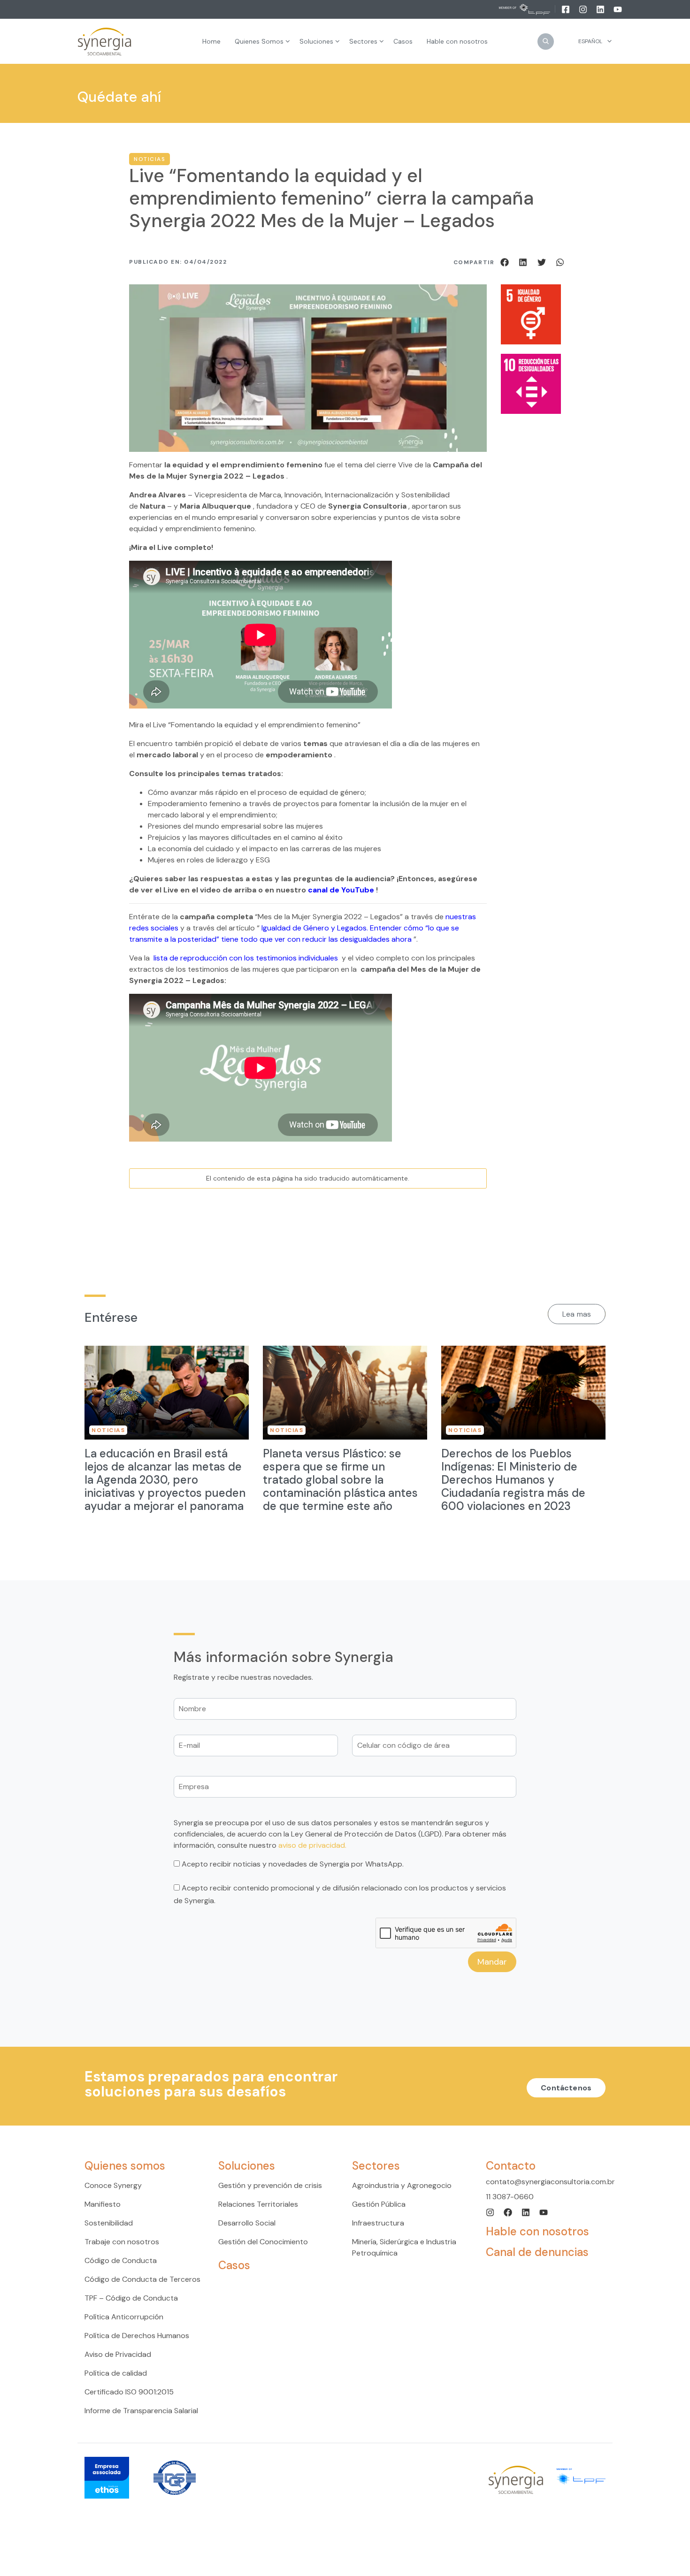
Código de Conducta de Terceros (142, 2279)
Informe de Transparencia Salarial (141, 2411)
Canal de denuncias (537, 2252)
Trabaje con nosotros (122, 2242)
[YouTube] (618, 9)
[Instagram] (584, 9)
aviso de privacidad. (312, 1845)
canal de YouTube (341, 890)
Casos (234, 2265)
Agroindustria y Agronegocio (402, 2185)
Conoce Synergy (113, 2185)
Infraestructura (378, 2223)
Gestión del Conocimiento (263, 2242)
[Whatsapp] (560, 262)
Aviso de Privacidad (118, 2354)
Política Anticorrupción (124, 2317)
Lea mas (577, 1314)
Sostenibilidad (109, 2223)
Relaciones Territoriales (258, 2204)
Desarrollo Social (247, 2223)
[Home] (105, 42)
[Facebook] (566, 9)
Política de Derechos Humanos (137, 2336)
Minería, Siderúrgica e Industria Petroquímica (404, 2247)
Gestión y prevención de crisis (270, 2185)
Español (590, 41)
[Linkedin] (601, 9)
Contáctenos (566, 2088)
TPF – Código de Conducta (131, 2298)
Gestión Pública (379, 2204)
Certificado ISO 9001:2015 (129, 2392)
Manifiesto (103, 2204)
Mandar (492, 1962)
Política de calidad (116, 2373)
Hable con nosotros (537, 2231)
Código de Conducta (121, 2260)
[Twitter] (543, 262)
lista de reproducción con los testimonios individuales (247, 958)
